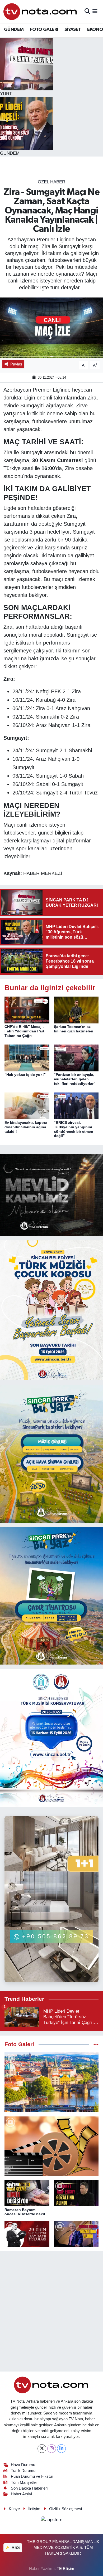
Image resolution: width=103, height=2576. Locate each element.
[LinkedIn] (61, 2449)
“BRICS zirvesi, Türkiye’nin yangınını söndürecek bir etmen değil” (74, 1129)
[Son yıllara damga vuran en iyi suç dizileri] (51, 2146)
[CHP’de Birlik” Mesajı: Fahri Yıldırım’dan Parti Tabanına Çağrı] (27, 1010)
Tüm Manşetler (24, 2482)
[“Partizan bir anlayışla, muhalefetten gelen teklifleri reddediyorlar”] (76, 1058)
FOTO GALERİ (44, 30)
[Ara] (87, 11)
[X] (42, 2449)
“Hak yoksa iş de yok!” (25, 1075)
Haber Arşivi (21, 2494)
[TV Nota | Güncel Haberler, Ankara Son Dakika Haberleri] (41, 11)
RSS (15, 2548)
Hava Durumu (23, 2465)
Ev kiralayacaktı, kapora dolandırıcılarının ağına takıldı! (26, 1127)
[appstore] (51, 2521)
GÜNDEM (14, 30)
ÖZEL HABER (51, 182)
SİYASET (73, 30)
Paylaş (16, 364)
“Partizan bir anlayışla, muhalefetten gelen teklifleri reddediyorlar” (75, 1079)
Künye (14, 2509)
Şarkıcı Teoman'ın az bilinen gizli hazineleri (74, 1029)
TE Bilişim (65, 2569)
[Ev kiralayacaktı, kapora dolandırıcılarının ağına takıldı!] (27, 1106)
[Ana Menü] (95, 11)
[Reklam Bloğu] (51, 1195)
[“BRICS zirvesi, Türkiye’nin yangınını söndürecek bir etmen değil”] (76, 1106)
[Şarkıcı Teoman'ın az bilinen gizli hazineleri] (76, 1010)
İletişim (34, 2509)
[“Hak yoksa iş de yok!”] (27, 1058)
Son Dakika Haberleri (29, 2488)
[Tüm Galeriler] (96, 2044)
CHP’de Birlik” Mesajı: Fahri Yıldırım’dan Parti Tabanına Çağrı (25, 1031)
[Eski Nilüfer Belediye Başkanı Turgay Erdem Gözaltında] (76, 2234)
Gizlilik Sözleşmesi (65, 2509)
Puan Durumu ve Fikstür (32, 2476)
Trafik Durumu (23, 2471)
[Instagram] (52, 2449)
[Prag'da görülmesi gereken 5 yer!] (51, 2082)
